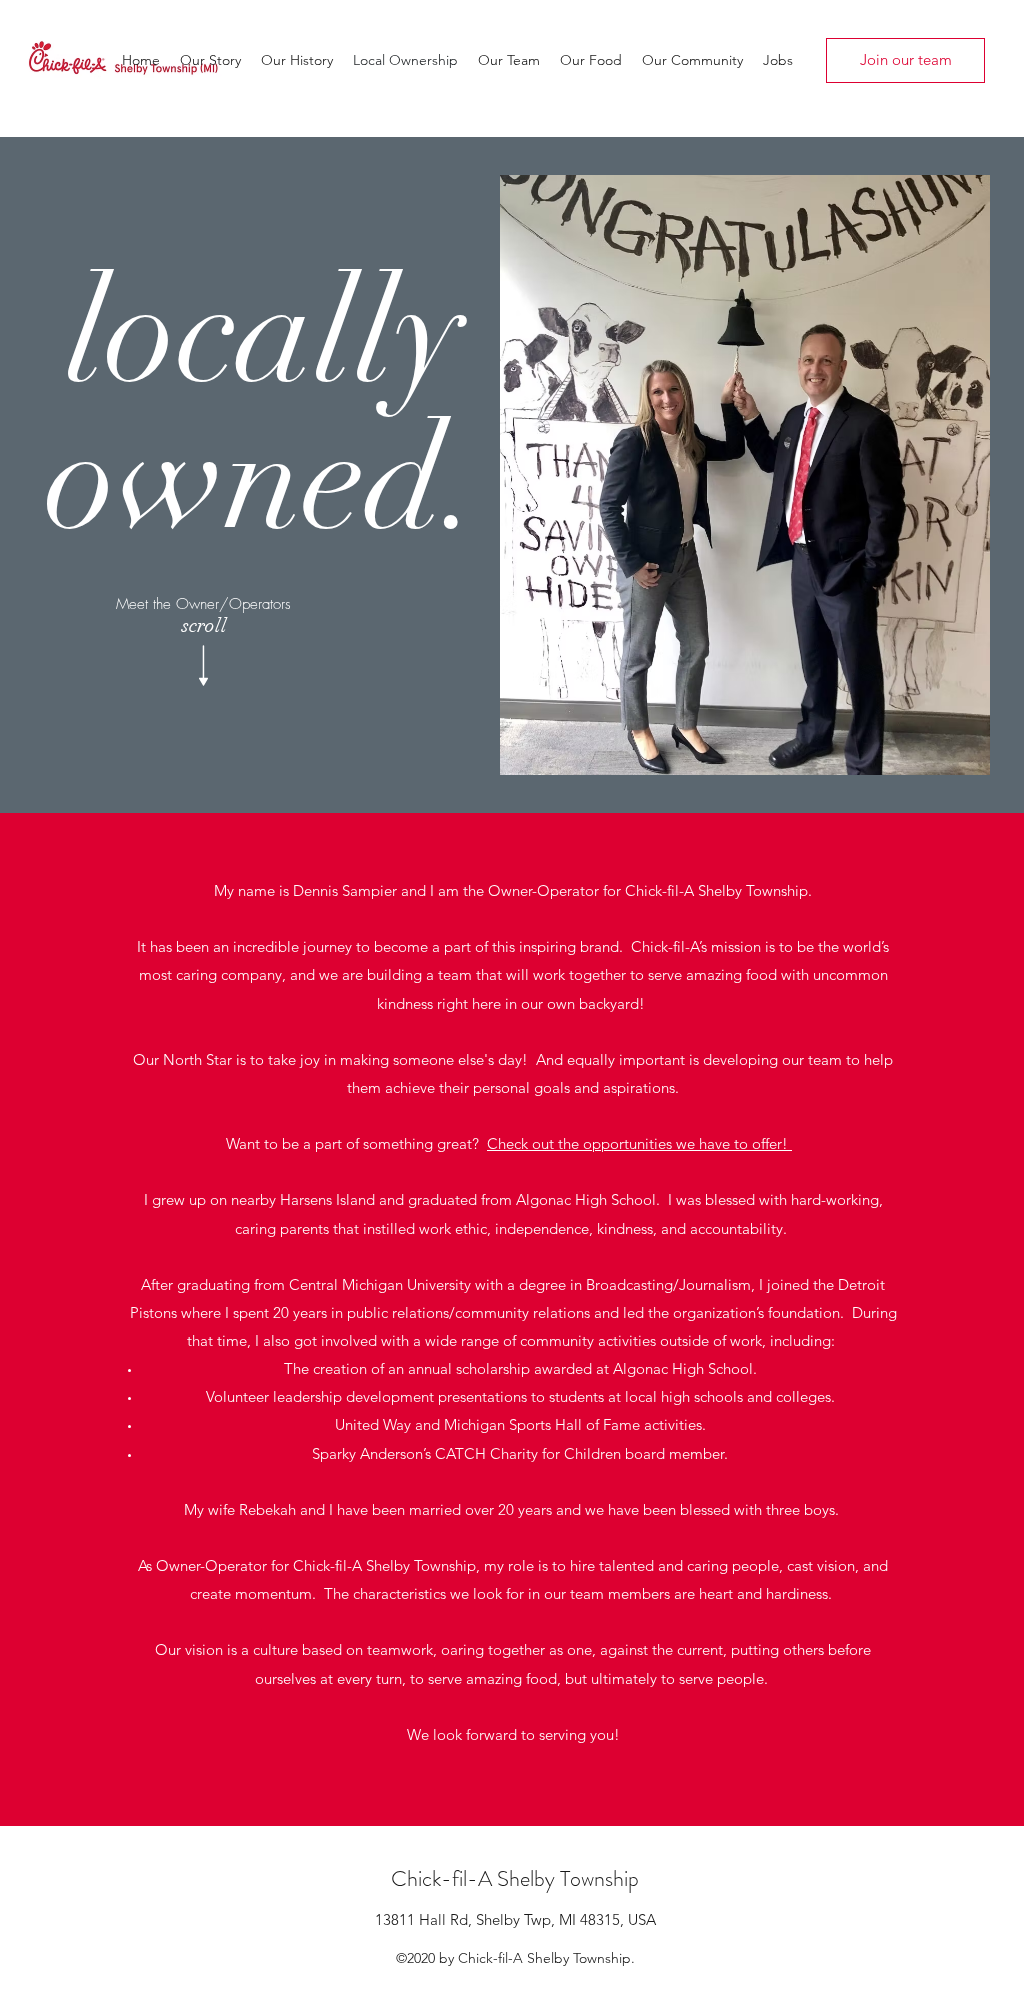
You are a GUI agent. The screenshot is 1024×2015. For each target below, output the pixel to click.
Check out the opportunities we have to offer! (639, 1143)
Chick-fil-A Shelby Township (515, 1878)
